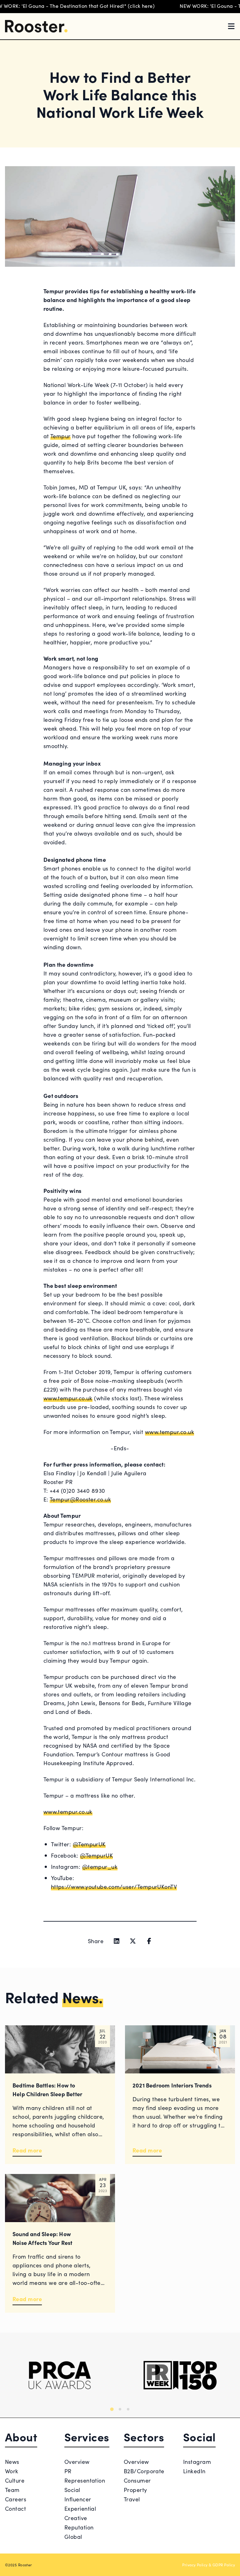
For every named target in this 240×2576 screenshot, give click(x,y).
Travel (132, 2499)
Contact (15, 2508)
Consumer (137, 2480)
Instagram (197, 2462)
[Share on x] (133, 1941)
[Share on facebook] (149, 1941)
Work (12, 2471)
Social (72, 2490)
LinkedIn (194, 2471)
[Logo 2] (180, 2375)
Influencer (78, 2499)
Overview (77, 2462)
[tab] (112, 2409)
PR (68, 2471)
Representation (85, 2480)
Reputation (79, 2527)
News (12, 2462)
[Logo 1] (60, 2375)
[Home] (36, 26)
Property (135, 2490)
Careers (16, 2499)
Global (73, 2536)
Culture (15, 2480)
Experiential (80, 2508)
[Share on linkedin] (117, 1941)
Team (12, 2490)
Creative (76, 2518)
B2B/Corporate (144, 2471)
